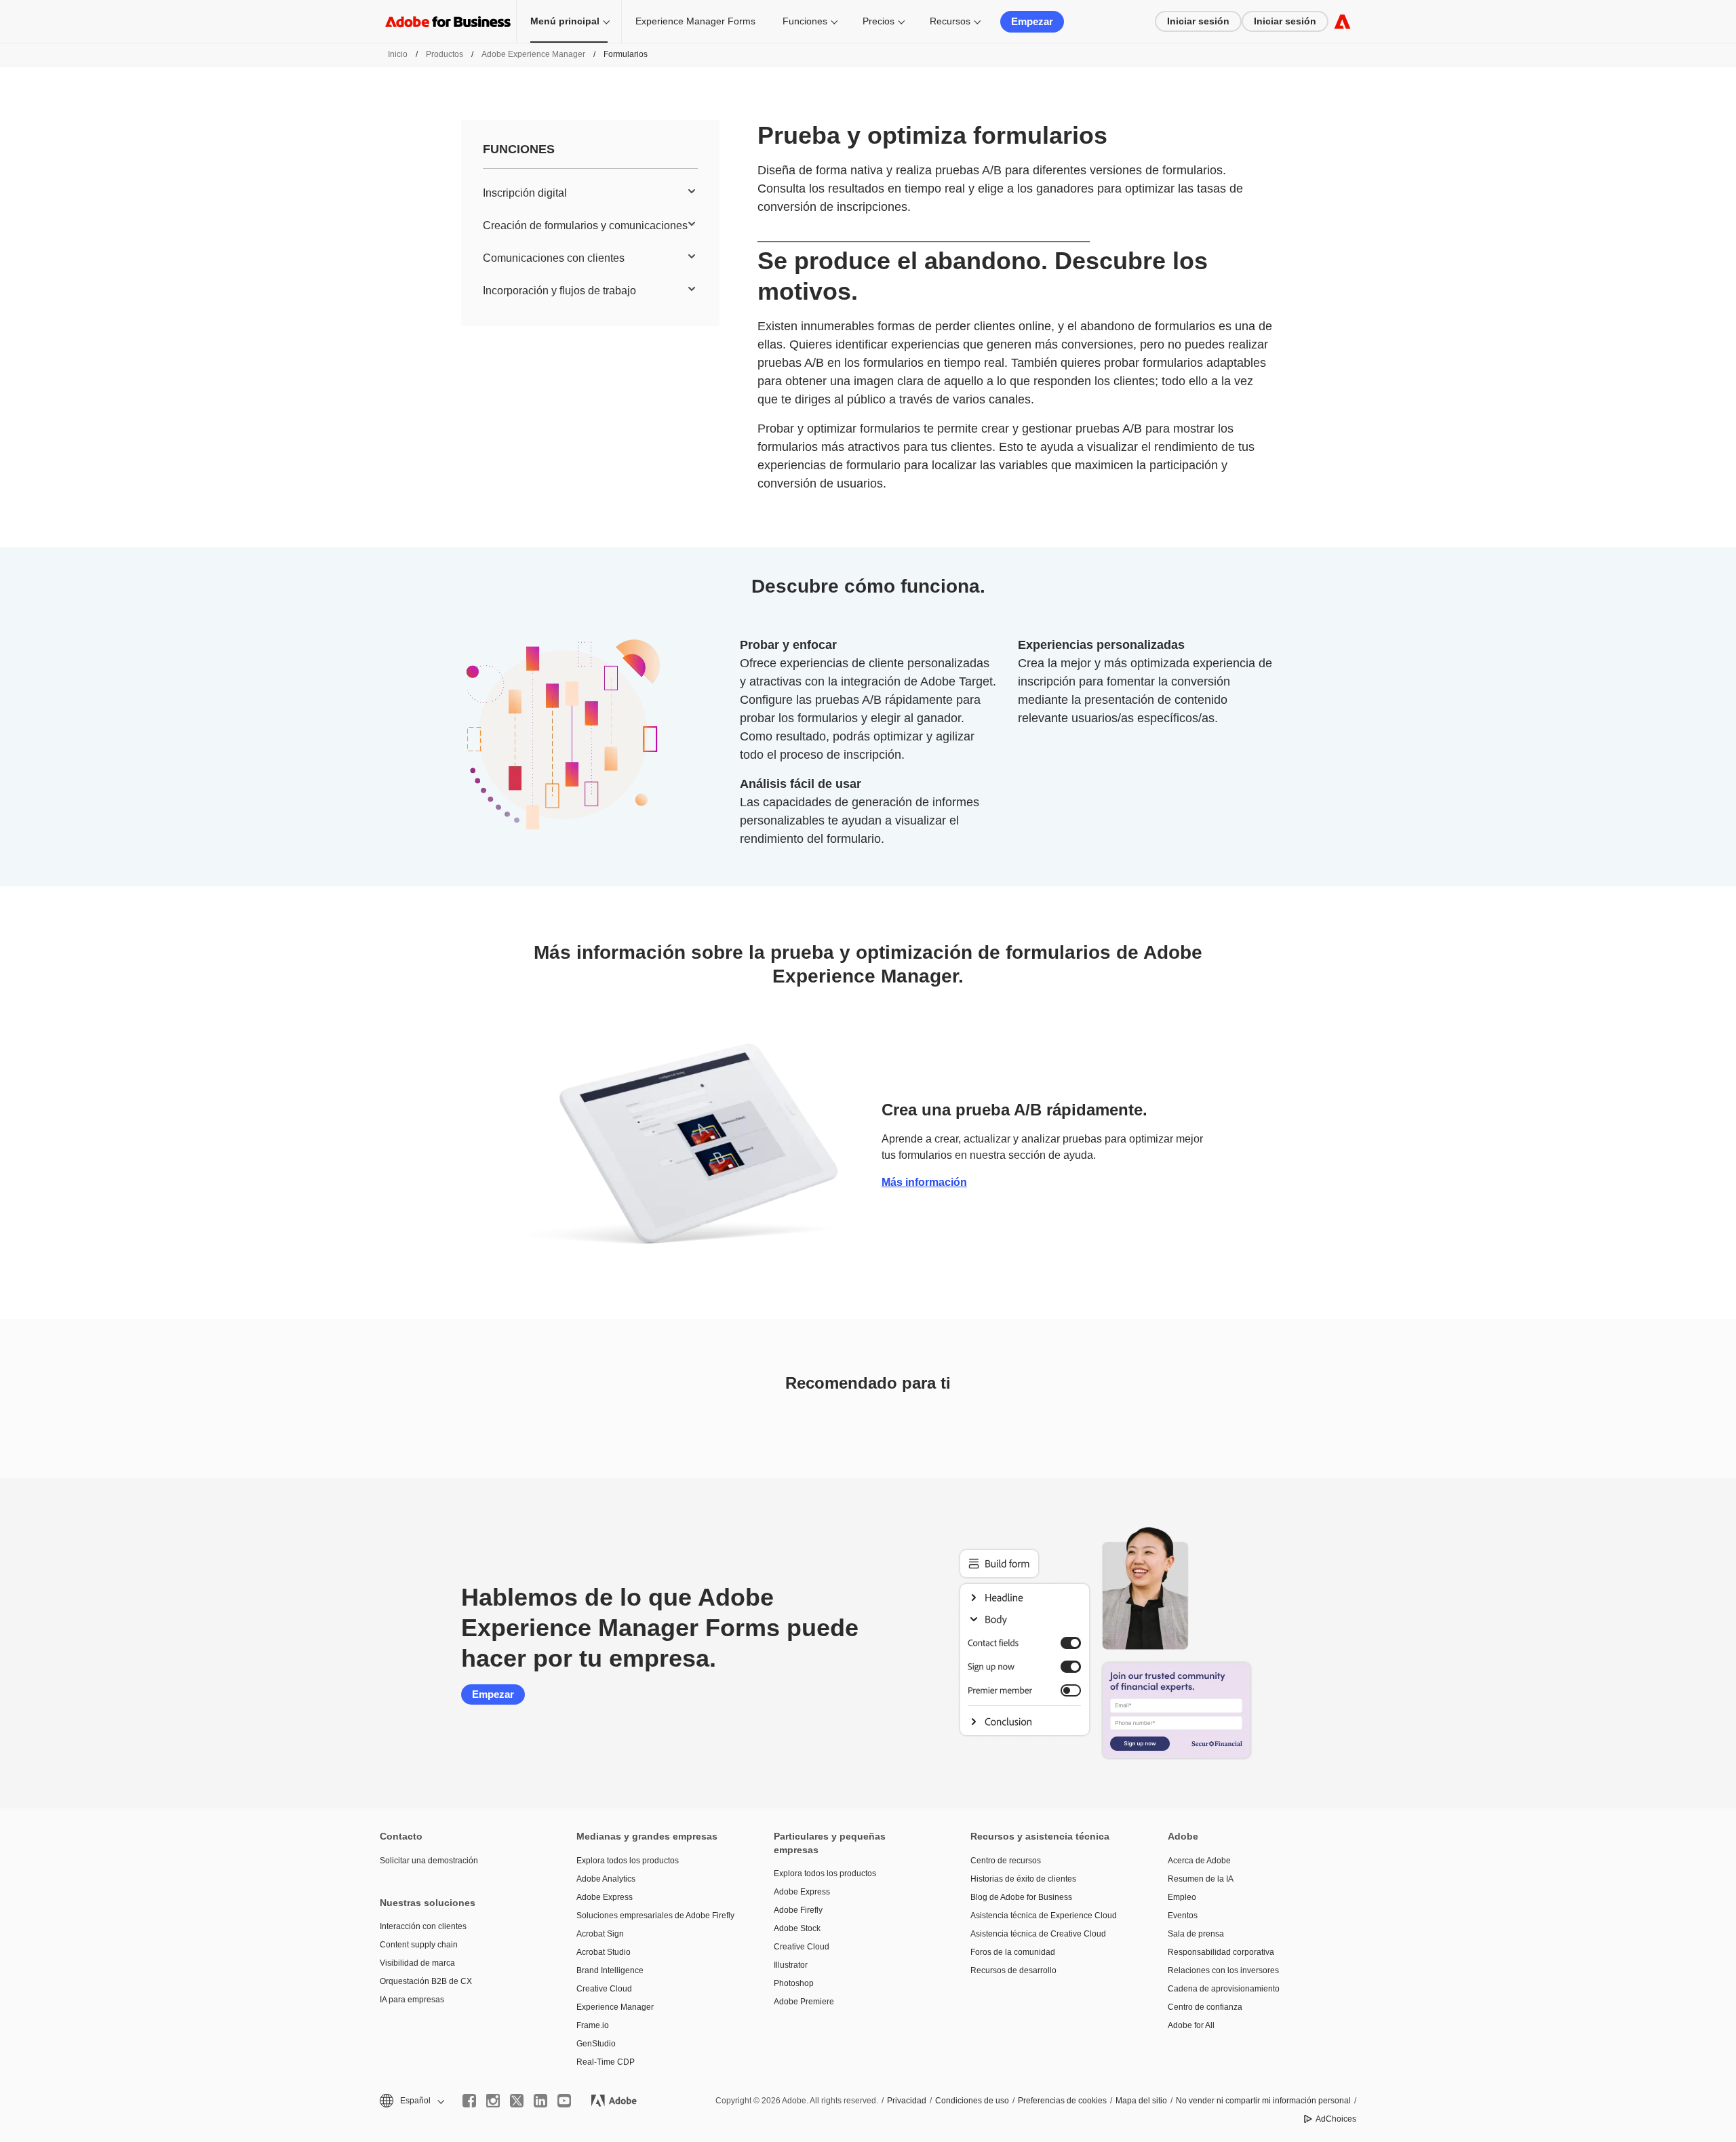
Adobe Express (605, 1897)
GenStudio (596, 2044)
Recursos (950, 21)
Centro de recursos (1006, 1861)
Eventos (1183, 1916)
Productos (445, 54)
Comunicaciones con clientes (554, 258)
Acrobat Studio (604, 1952)
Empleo (1182, 1897)
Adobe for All (1191, 2025)
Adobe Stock (797, 1928)
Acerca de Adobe (1199, 1861)
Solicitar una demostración (429, 1861)
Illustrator (791, 1965)
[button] (411, 2101)
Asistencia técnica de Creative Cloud (1038, 1934)
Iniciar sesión (1198, 21)
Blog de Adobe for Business (1021, 1897)
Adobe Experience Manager (533, 54)
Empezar (1032, 21)
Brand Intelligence (610, 1970)
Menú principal (565, 21)
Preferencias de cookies (1062, 2101)
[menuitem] (590, 193)
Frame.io (593, 2025)
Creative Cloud (604, 1989)
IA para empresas (412, 2000)
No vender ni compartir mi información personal (1263, 2101)
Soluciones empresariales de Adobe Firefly (654, 1916)
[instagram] (493, 2101)
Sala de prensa (1196, 1934)
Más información (924, 1182)
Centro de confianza (1205, 2007)
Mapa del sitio (1141, 2101)
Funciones (805, 21)
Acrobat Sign (600, 1934)
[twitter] (517, 2101)
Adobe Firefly (798, 1910)
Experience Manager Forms (695, 21)
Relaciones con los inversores (1223, 1970)
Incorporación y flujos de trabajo (559, 291)
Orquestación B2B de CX (426, 1981)
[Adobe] (1342, 21)
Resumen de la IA (1201, 1879)
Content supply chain (419, 1945)
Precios (879, 21)
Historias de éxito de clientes (1023, 1879)
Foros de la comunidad (1013, 1952)
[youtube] (564, 2101)
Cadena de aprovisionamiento (1224, 1989)
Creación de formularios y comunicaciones (585, 225)
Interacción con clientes (423, 1926)
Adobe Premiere (804, 2002)
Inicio (398, 54)
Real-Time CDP (606, 2062)
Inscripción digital (525, 193)
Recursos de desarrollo (1013, 1970)
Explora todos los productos (628, 1861)
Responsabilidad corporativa (1221, 1952)
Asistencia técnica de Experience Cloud (1044, 1916)
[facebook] (469, 2101)
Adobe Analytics (606, 1879)
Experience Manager (615, 2007)
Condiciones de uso (972, 2101)
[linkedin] (540, 2101)
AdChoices (1336, 2119)
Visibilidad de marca (417, 1963)
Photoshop (794, 1983)
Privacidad (907, 2101)
